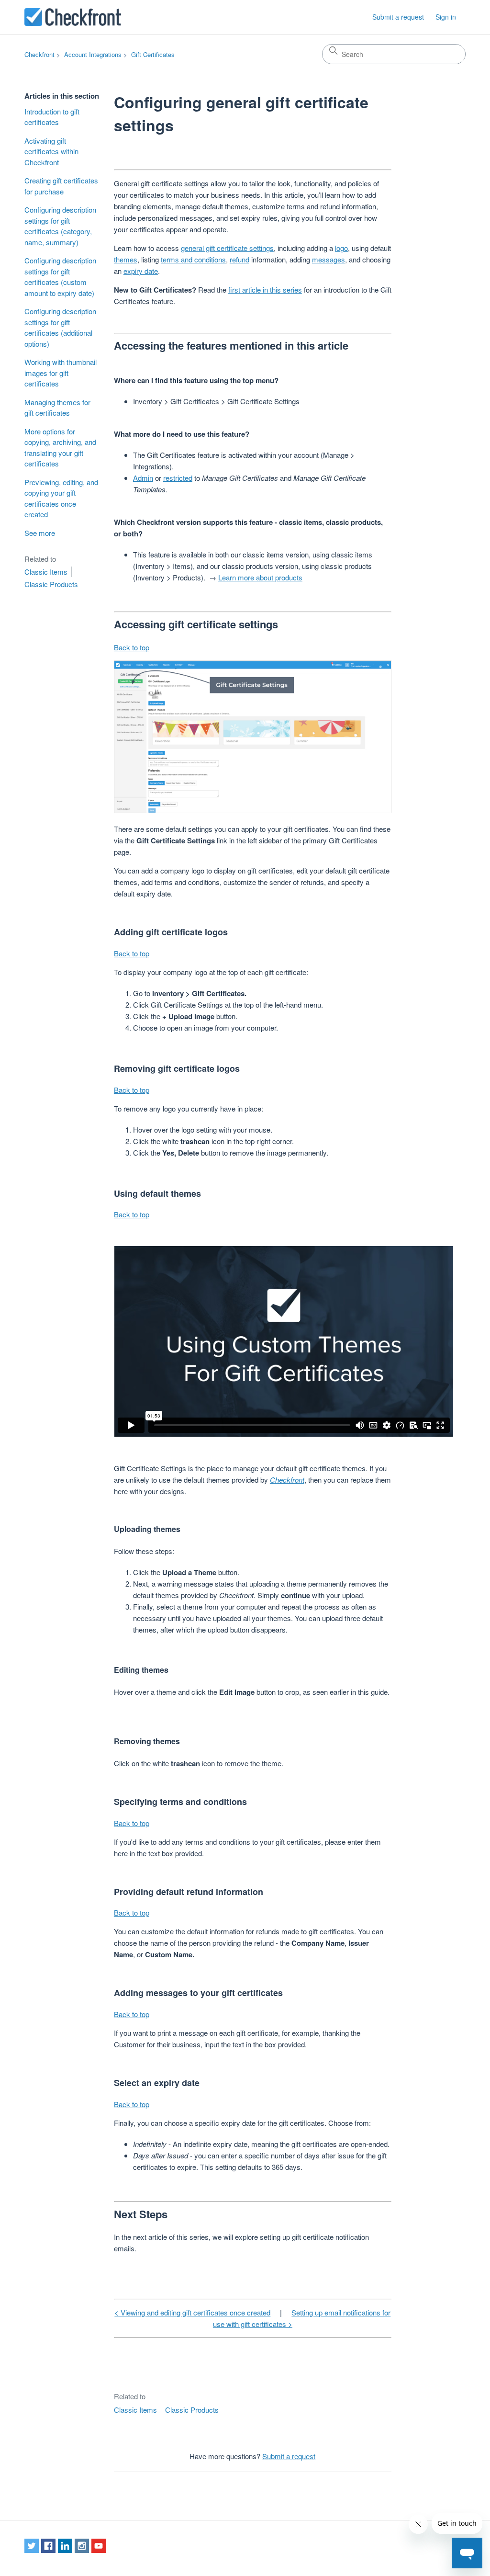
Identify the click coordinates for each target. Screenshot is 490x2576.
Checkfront (39, 54)
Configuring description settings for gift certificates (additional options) (60, 327)
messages (329, 259)
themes (126, 259)
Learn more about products (260, 577)
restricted (178, 478)
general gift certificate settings (227, 248)
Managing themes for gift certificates (57, 408)
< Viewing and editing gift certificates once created (192, 2312)
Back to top (132, 647)
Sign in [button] (446, 17)
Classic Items (46, 572)
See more (40, 533)
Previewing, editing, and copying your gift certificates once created (61, 498)
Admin (143, 478)
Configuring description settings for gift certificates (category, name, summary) (60, 226)
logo (341, 248)
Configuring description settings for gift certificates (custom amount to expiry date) (60, 277)
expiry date (141, 271)
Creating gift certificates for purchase (61, 186)
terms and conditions (193, 259)
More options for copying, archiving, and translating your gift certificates (60, 448)
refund (239, 259)
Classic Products (51, 584)
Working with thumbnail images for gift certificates (61, 373)
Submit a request (398, 17)
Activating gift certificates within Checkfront (51, 151)
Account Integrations (93, 54)
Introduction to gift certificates (52, 117)
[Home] (73, 17)
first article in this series (265, 289)
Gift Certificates (153, 54)
